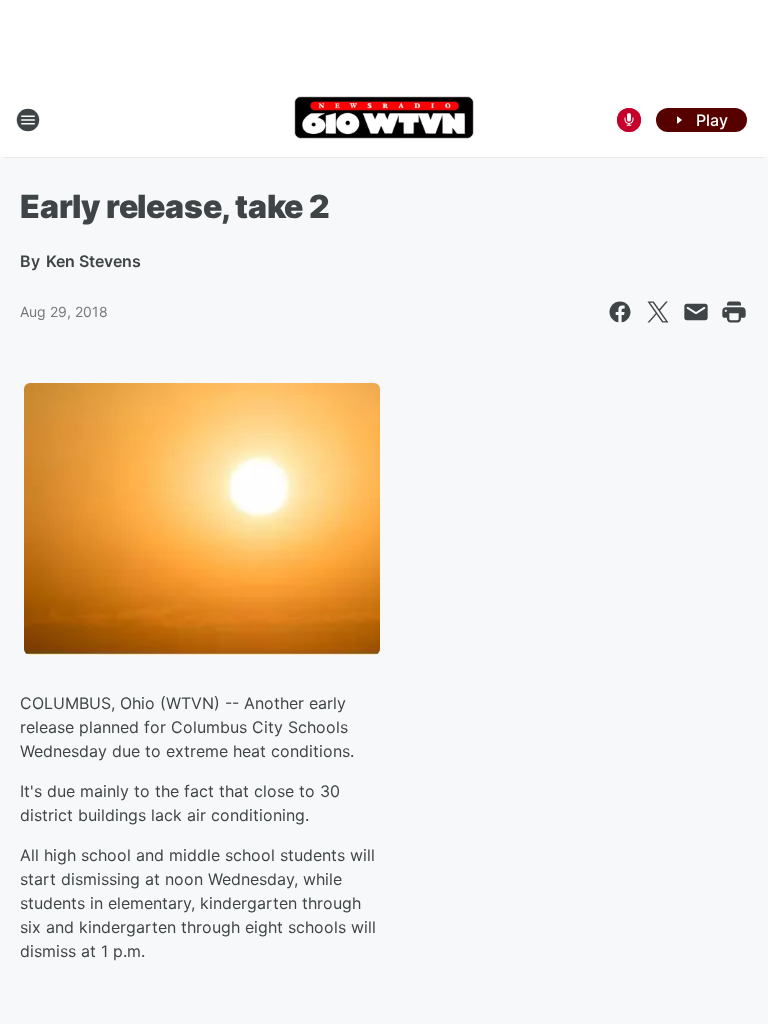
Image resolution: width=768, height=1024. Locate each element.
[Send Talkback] (629, 120)
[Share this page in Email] (696, 312)
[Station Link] (384, 119)
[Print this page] (734, 312)
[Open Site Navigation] (28, 120)
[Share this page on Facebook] (620, 312)
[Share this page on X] (658, 312)
